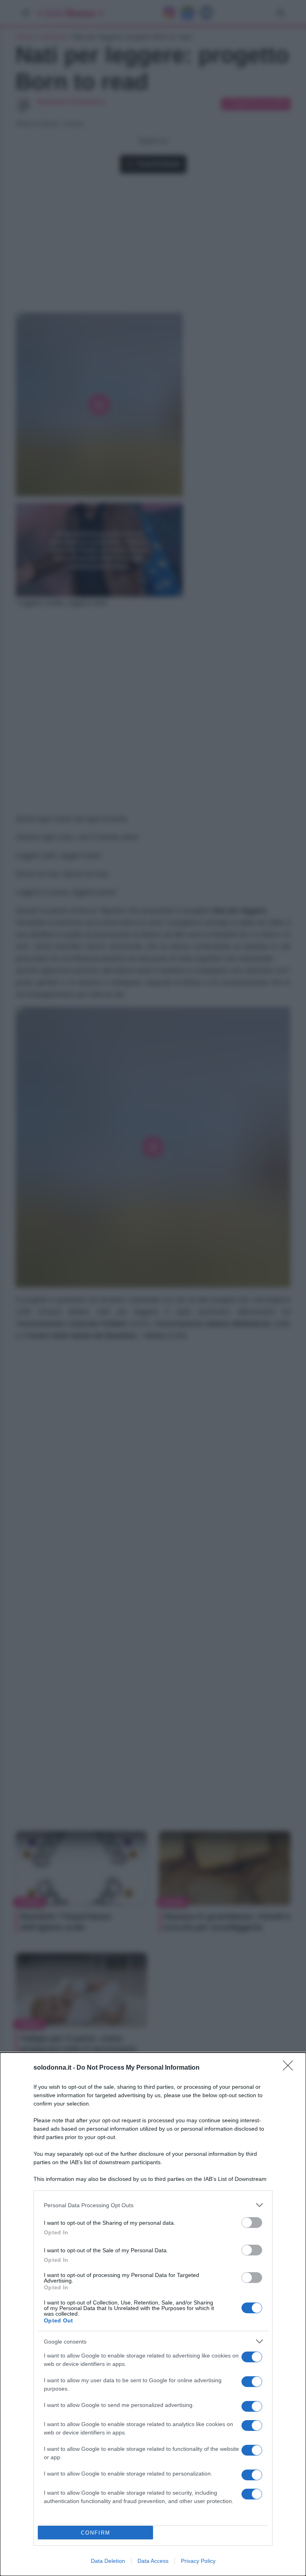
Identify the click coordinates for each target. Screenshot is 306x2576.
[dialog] (153, 2314)
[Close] (290, 2068)
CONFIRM (96, 2533)
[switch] (252, 2223)
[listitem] (153, 2205)
